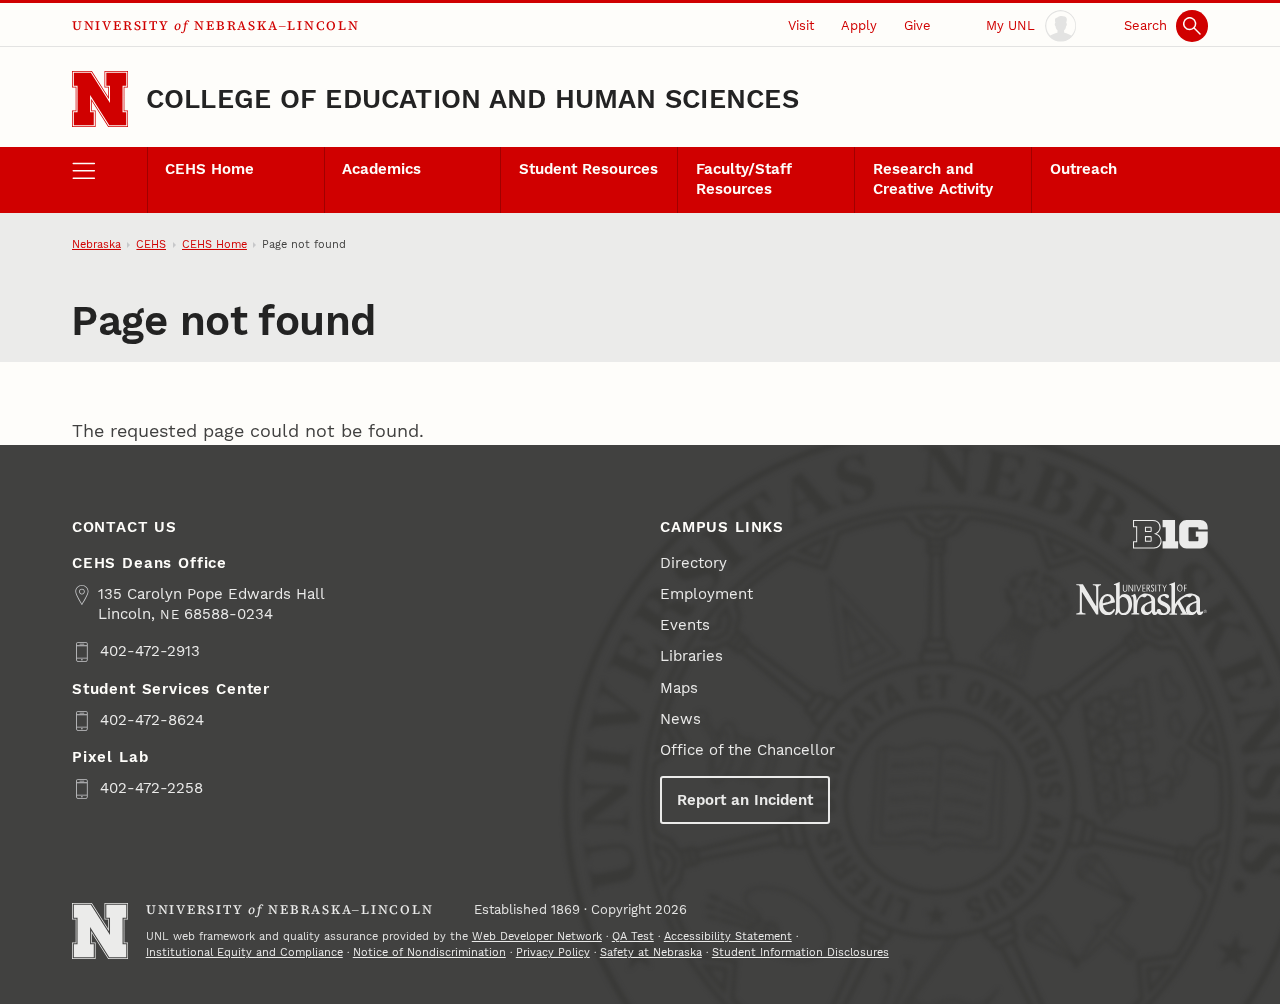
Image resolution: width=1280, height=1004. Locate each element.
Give (917, 25)
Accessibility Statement (728, 936)
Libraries (691, 656)
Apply (859, 25)
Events (685, 625)
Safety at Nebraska (651, 952)
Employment (706, 594)
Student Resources (588, 169)
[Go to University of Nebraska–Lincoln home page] (100, 99)
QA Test (633, 936)
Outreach (1083, 169)
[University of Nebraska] (1141, 598)
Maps (679, 688)
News (680, 719)
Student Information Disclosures (800, 952)
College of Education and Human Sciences (472, 98)
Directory (693, 563)
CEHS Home (209, 169)
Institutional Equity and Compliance (244, 952)
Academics (381, 169)
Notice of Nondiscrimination (429, 952)
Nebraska (96, 244)
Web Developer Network (537, 936)
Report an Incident (745, 800)
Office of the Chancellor (747, 750)
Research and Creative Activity (933, 179)
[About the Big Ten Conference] (1170, 534)
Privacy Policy (553, 952)
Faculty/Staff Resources (744, 179)
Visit (801, 25)
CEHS (151, 244)
